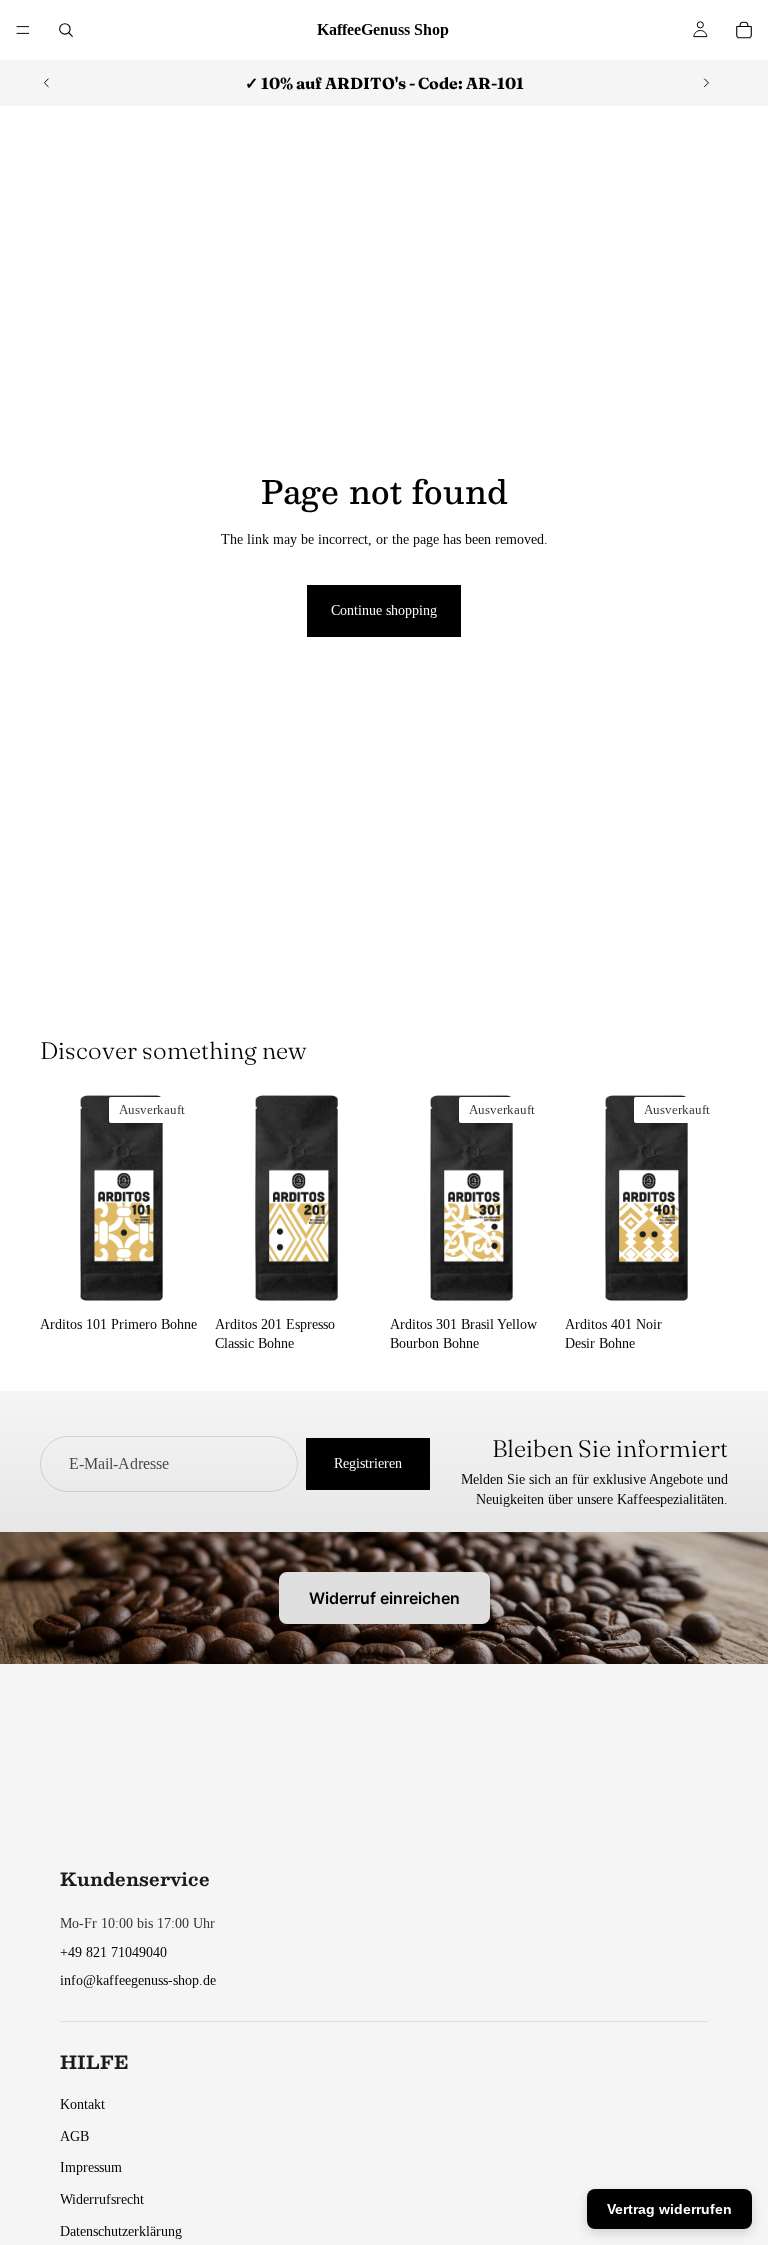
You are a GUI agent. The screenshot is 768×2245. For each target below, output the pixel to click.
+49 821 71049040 (113, 1952)
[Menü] (23, 30)
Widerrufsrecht (102, 2199)
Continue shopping (384, 610)
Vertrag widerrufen (669, 2209)
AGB (74, 2136)
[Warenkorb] (744, 30)
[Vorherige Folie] (47, 83)
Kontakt (82, 2104)
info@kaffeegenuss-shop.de (138, 1980)
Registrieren (368, 1463)
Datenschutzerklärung (121, 2231)
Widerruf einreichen (384, 1598)
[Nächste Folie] (706, 83)
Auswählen (364, 1275)
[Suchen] (66, 30)
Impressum (91, 2167)
